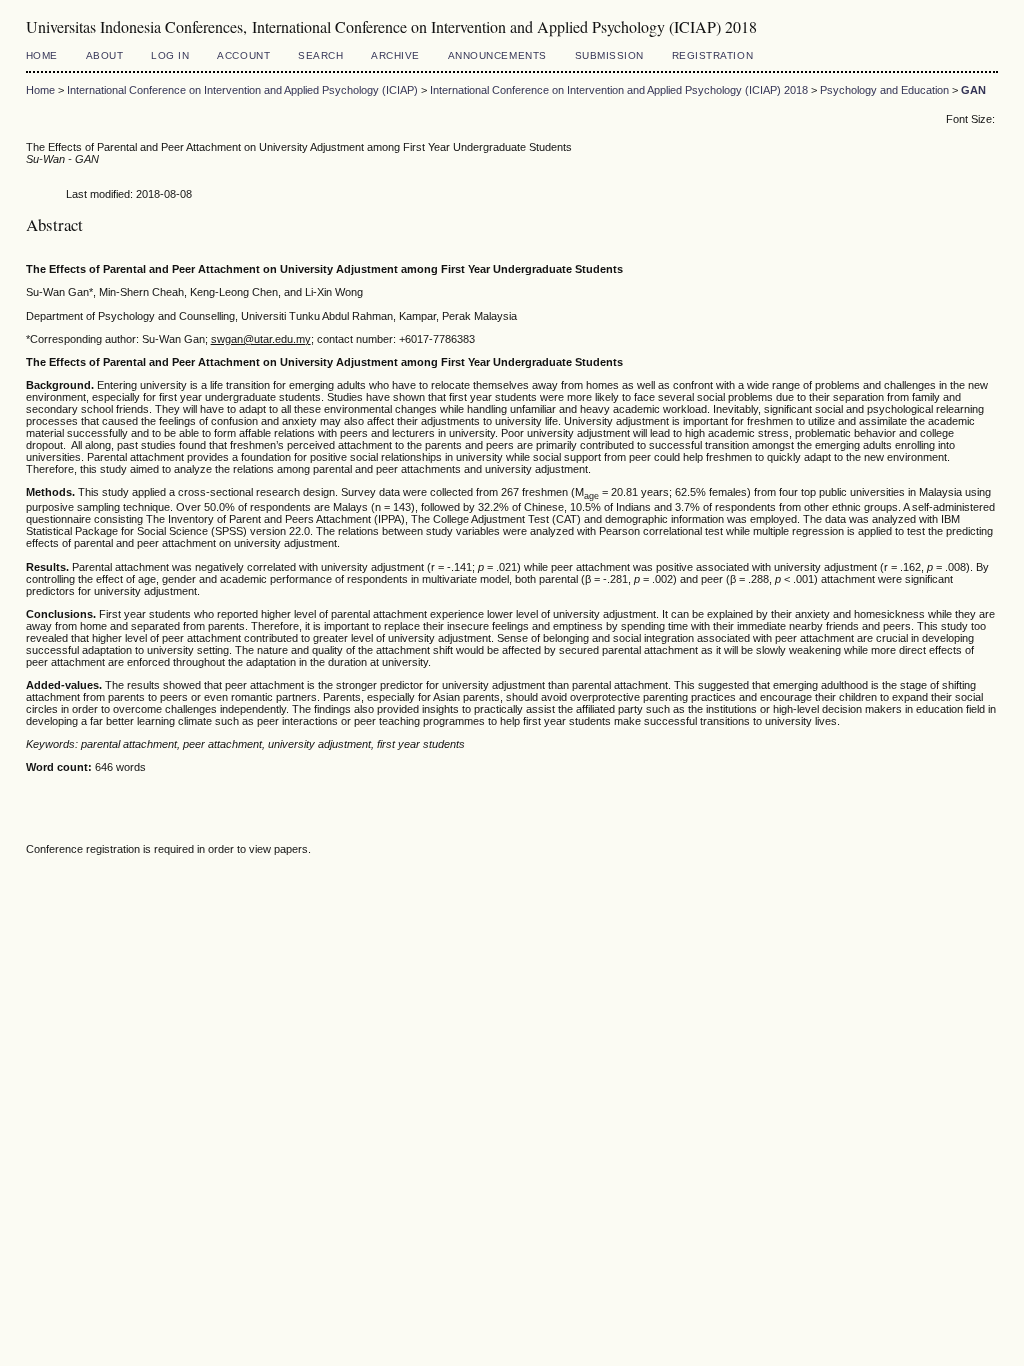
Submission (609, 55)
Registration (712, 55)
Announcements (497, 55)
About (105, 55)
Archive (395, 55)
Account (243, 55)
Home (42, 55)
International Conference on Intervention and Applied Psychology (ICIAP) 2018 (619, 90)
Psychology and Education (884, 90)
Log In (170, 55)
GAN (973, 90)
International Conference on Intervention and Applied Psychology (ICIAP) (242, 90)
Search (320, 55)
